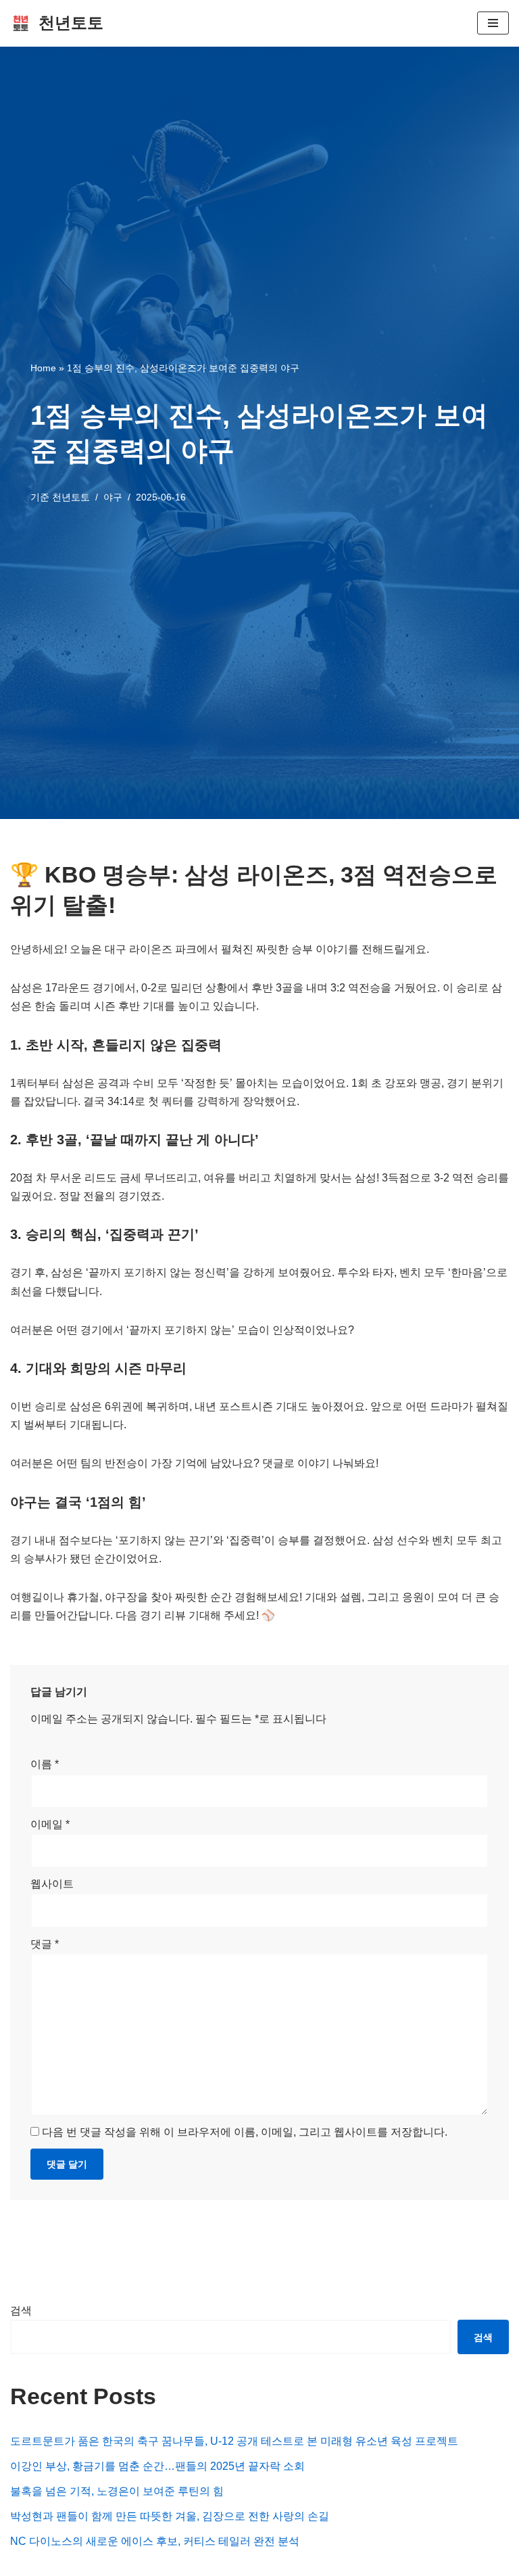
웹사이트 (52, 1884)
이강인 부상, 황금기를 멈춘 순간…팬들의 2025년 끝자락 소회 (157, 2466)
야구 (113, 497)
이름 (45, 1764)
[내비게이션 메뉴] (493, 23)
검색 (21, 2311)
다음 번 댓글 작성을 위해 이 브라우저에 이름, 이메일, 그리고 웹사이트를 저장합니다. (245, 2132)
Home (43, 368)
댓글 (45, 1944)
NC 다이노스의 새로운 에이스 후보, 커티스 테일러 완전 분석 (155, 2541)
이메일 (50, 1824)
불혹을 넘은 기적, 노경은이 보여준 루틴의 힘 (117, 2491)
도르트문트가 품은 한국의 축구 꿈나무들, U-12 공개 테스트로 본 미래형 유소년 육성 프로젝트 (234, 2441)
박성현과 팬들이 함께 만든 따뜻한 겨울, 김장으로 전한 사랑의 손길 (170, 2516)
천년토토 (71, 497)
